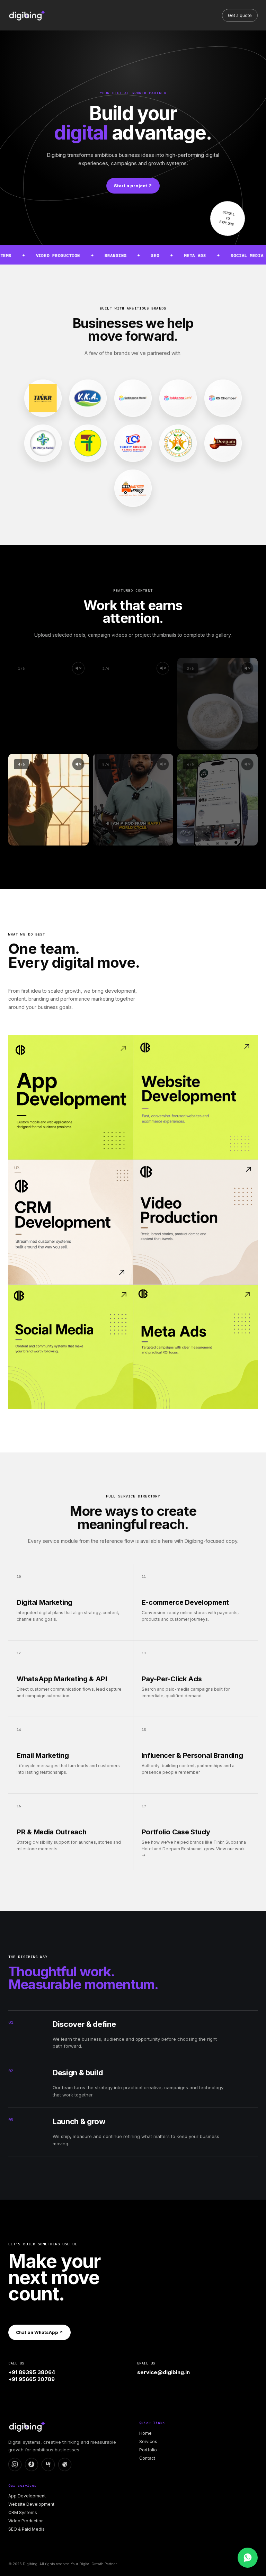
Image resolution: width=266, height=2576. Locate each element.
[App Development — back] (70, 1097)
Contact (147, 2458)
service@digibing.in (163, 2372)
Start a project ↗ (133, 186)
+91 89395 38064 (32, 2372)
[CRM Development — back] (70, 1222)
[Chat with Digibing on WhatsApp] (65, 2465)
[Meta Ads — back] (196, 1347)
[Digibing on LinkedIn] (48, 2465)
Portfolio (148, 2450)
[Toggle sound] (163, 764)
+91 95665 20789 (32, 2379)
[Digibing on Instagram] (15, 2465)
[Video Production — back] (196, 1222)
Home (145, 2433)
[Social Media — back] (70, 1347)
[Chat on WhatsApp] (248, 2558)
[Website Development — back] (196, 1097)
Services (148, 2441)
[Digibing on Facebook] (32, 2465)
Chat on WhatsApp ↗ (39, 2332)
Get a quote (240, 15)
